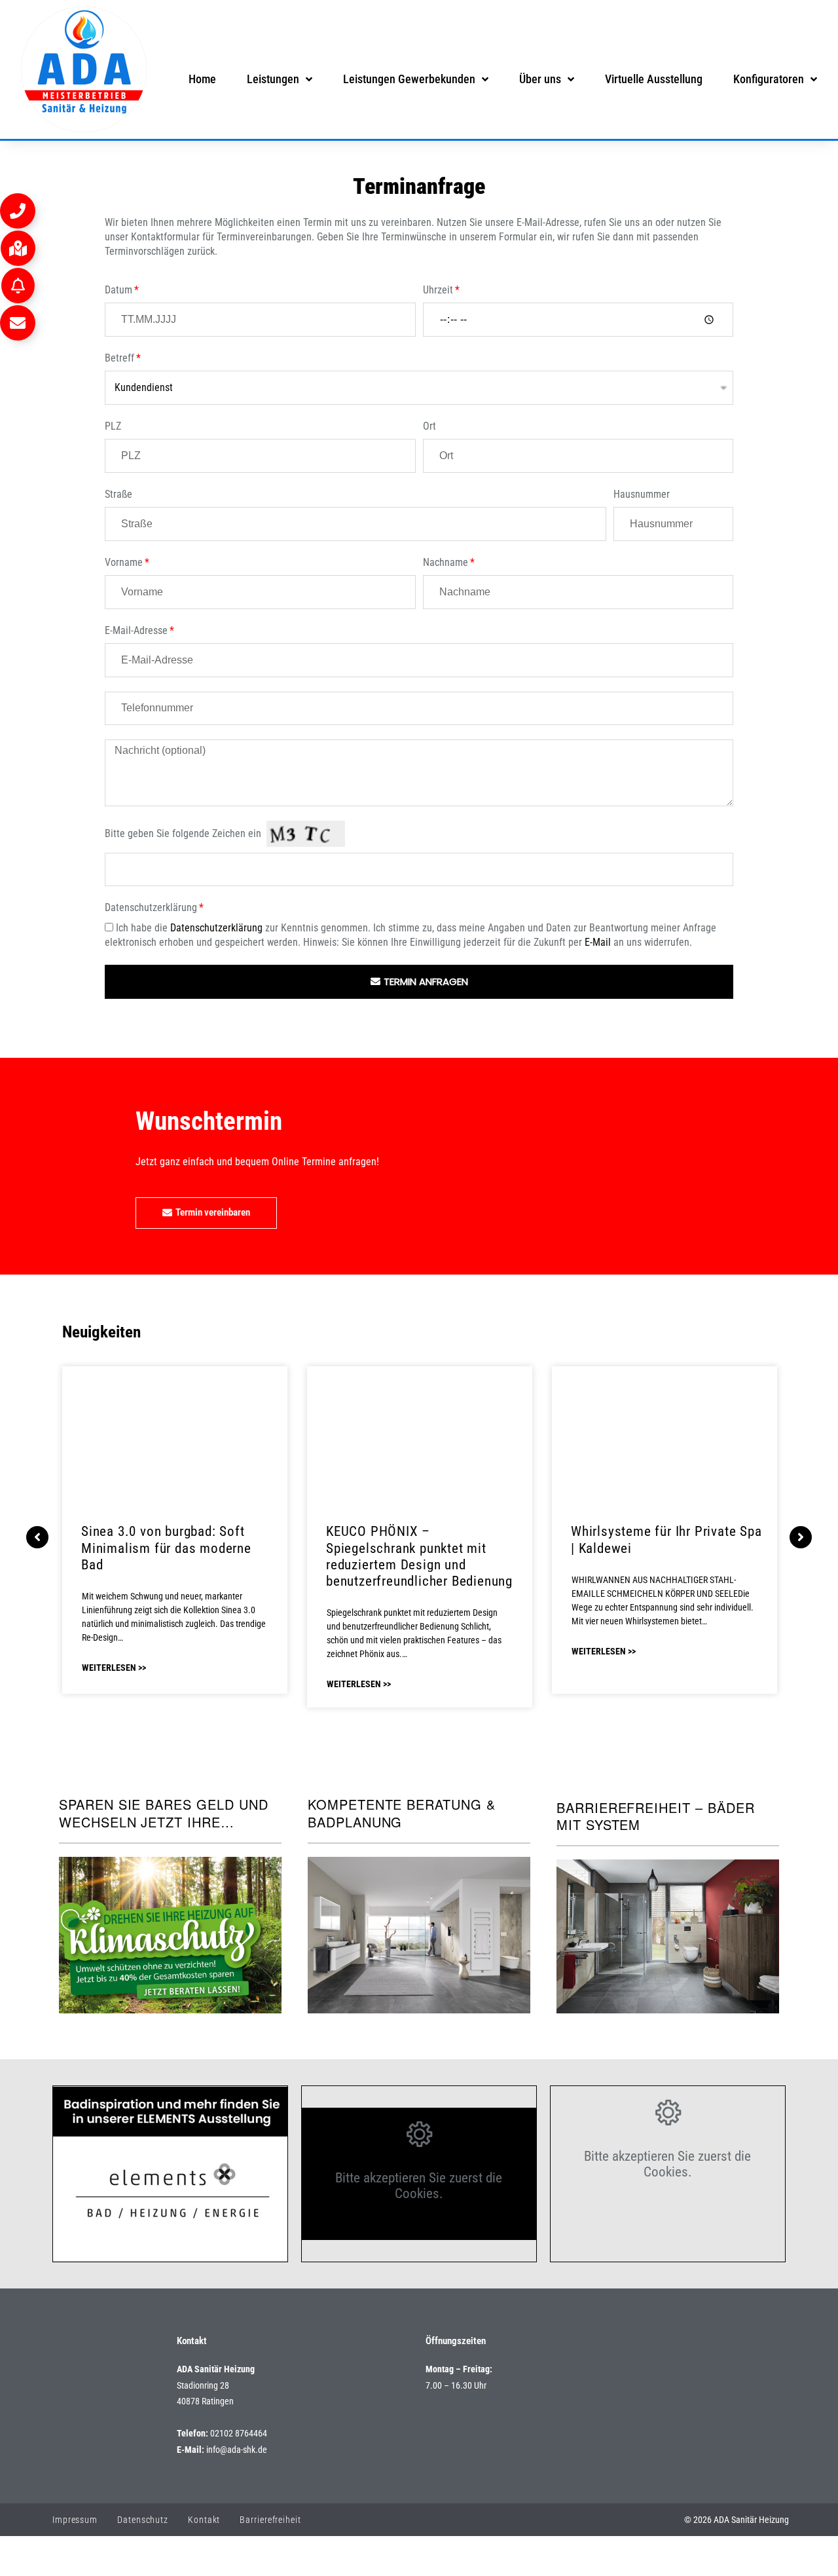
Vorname (124, 562)
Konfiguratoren (769, 79)
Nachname (446, 562)
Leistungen (273, 79)
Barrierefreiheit (270, 2520)
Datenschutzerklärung (151, 907)
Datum (118, 290)
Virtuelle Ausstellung (654, 79)
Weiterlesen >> (114, 1668)
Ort (429, 426)
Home (202, 79)
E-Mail (598, 942)
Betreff (119, 358)
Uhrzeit (438, 290)
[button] (18, 211)
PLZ (113, 426)
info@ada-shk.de (237, 2450)
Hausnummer (642, 494)
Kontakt (204, 2520)
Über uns (540, 79)
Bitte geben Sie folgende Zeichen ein (183, 833)
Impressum (75, 2520)
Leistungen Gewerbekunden (409, 79)
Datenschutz (143, 2520)
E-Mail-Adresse (136, 630)
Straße (118, 494)
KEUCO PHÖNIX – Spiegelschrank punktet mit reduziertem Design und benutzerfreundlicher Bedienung (419, 1556)
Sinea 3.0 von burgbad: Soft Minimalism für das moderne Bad (166, 1548)
